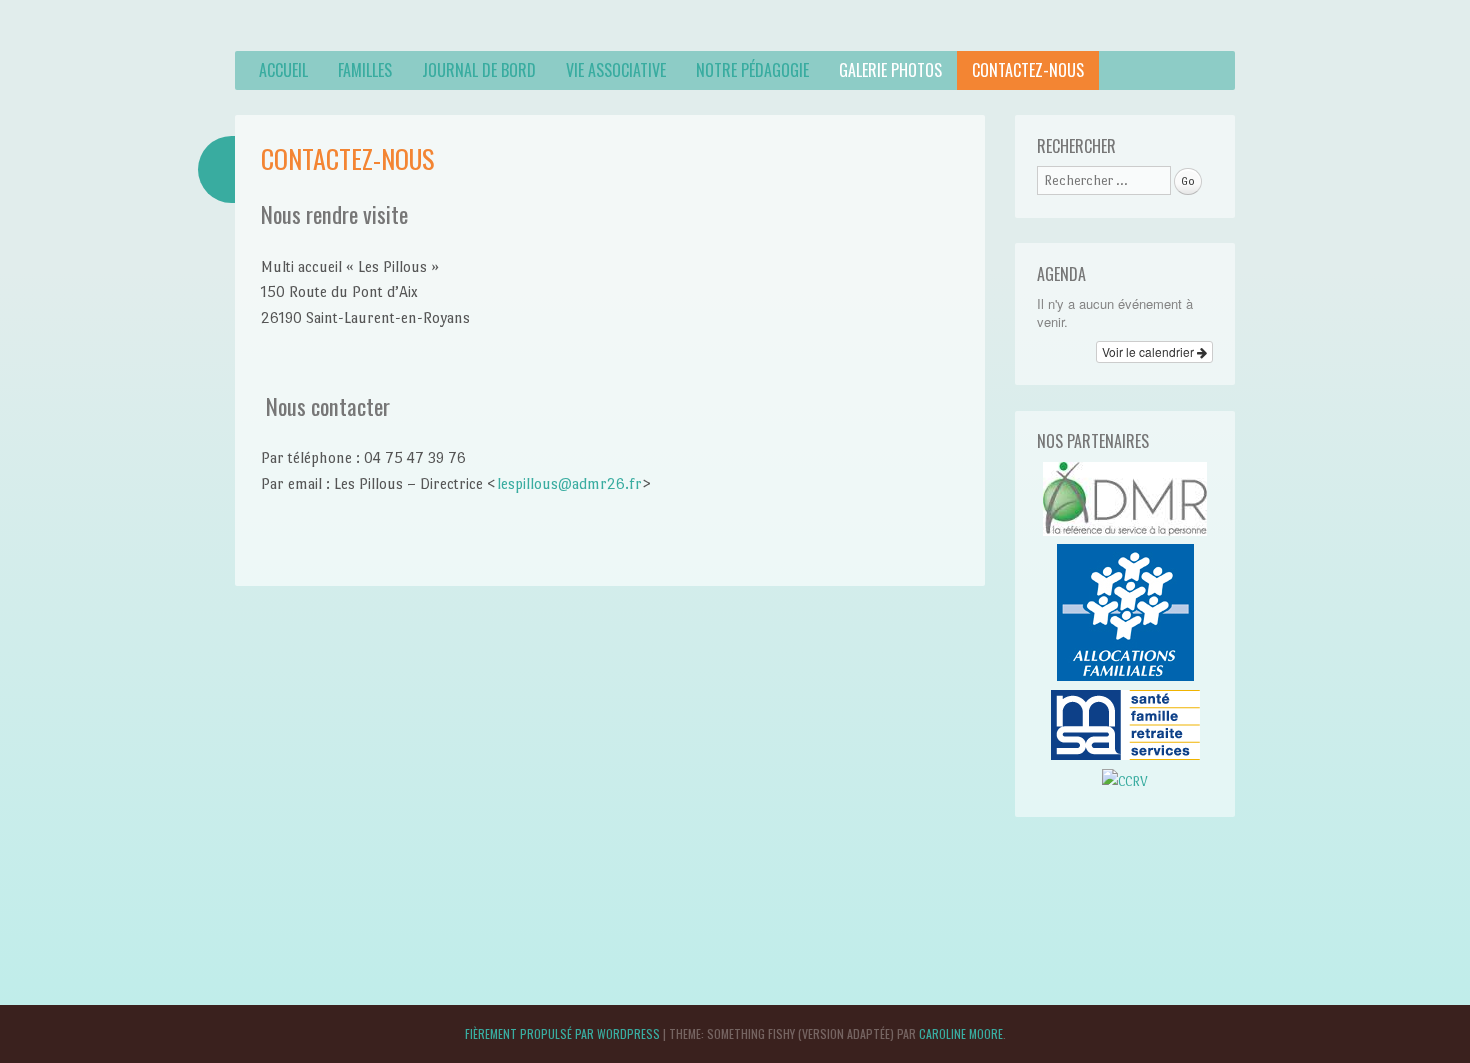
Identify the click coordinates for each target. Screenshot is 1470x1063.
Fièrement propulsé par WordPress (562, 1033)
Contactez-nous (1028, 70)
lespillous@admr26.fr (569, 483)
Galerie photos (890, 70)
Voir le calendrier (1149, 351)
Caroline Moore (961, 1033)
